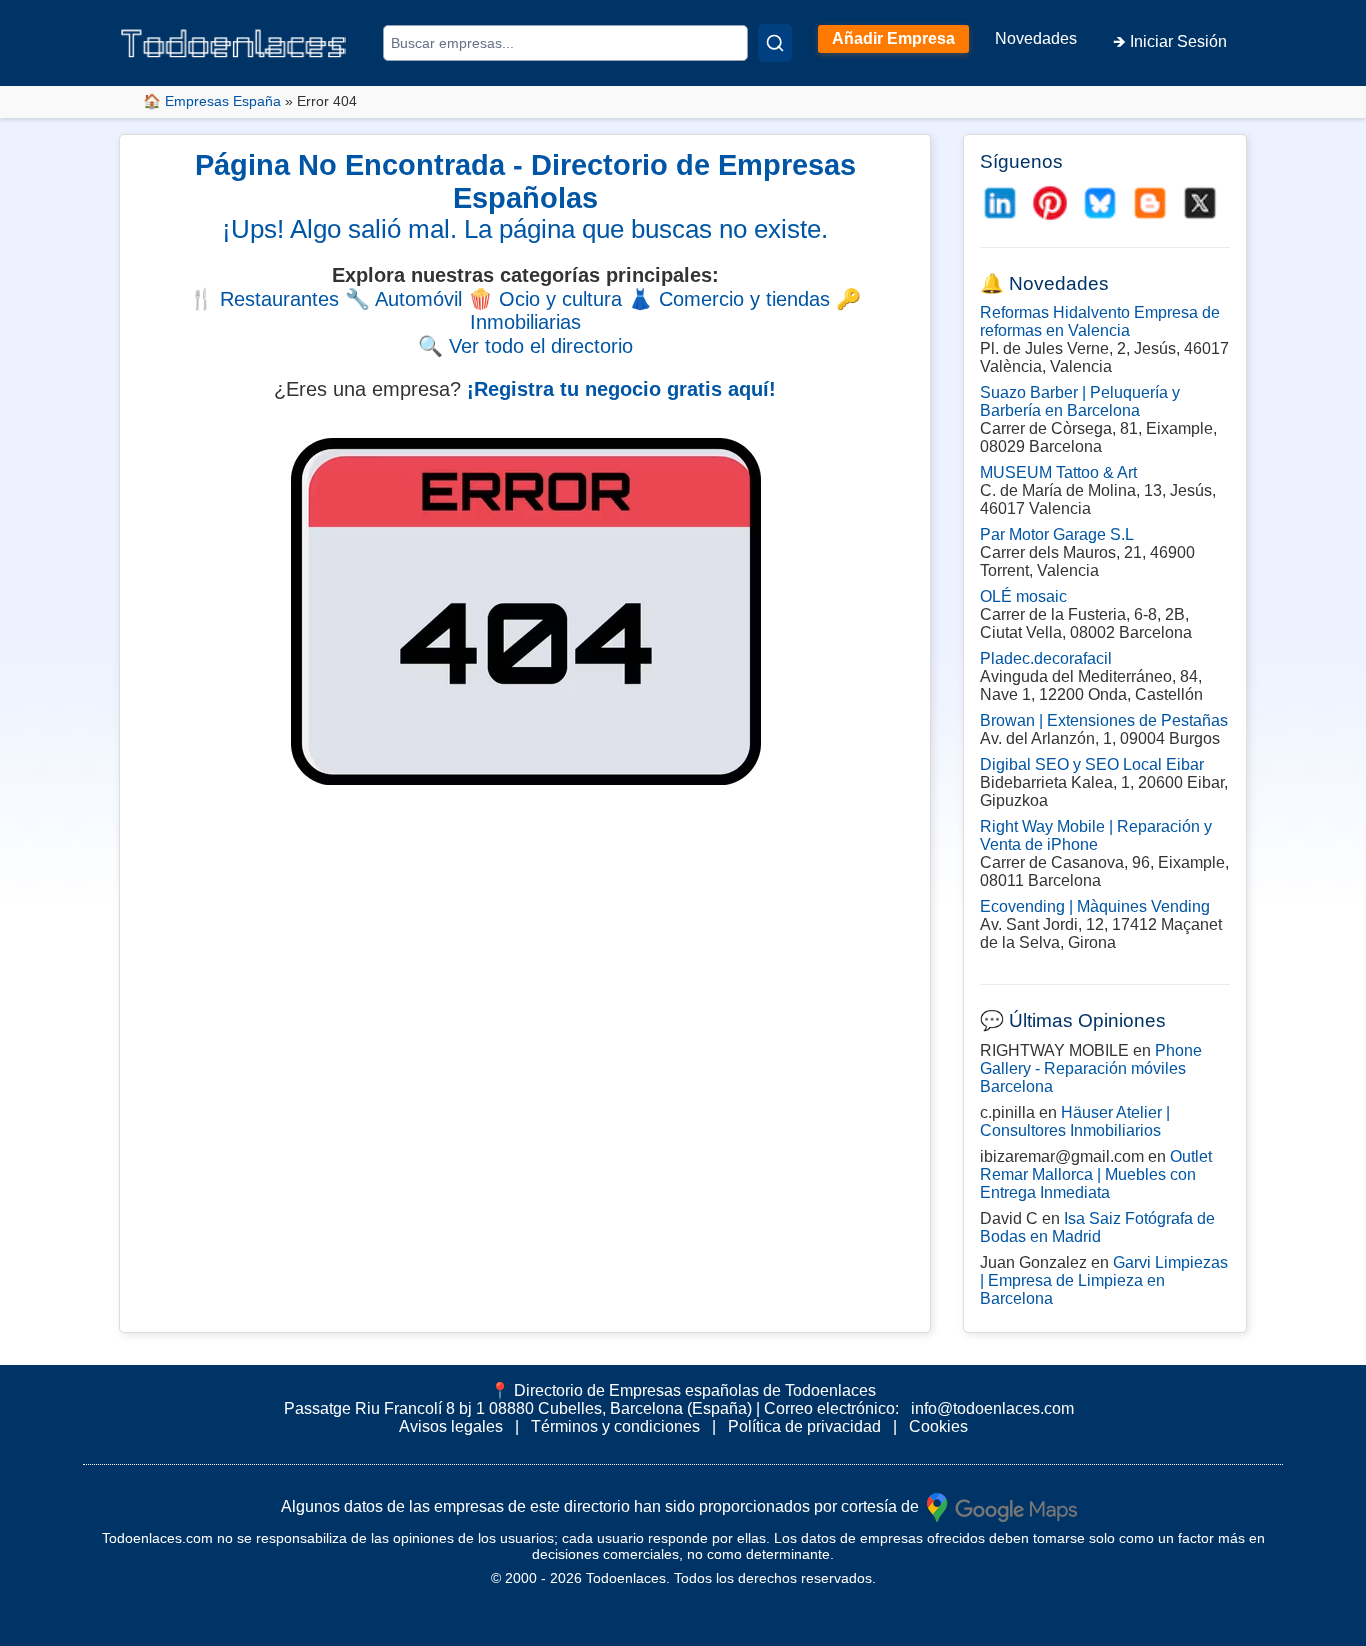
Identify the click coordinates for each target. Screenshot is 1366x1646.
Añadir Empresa (893, 38)
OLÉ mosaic (1023, 596)
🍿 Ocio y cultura (545, 299)
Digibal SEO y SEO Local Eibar (1092, 764)
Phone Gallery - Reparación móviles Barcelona (1091, 1068)
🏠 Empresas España (212, 101)
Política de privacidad (804, 1426)
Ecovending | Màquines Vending (1095, 906)
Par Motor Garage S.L (1057, 534)
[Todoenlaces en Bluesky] (1100, 203)
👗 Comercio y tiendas (729, 299)
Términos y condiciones (615, 1426)
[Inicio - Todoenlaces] (233, 43)
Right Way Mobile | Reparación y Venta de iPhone (1096, 835)
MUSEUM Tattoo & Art (1058, 472)
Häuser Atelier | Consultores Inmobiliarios (1075, 1121)
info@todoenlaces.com (992, 1408)
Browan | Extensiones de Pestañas (1104, 720)
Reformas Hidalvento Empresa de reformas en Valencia (1100, 321)
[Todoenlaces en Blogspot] (1150, 203)
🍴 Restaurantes (264, 299)
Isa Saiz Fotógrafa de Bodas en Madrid (1097, 1227)
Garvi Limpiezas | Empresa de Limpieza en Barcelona (1104, 1280)
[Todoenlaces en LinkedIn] (1000, 203)
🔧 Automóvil (403, 299)
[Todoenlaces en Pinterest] (1050, 203)
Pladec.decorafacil (1046, 658)
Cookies (938, 1426)
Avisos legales (451, 1426)
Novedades (1036, 38)
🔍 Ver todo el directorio (525, 346)
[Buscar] (775, 43)
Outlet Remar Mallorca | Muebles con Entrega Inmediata (1096, 1174)
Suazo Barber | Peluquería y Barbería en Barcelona (1080, 401)
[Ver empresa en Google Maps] (1002, 1505)
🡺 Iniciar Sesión (1170, 41)
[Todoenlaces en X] (1200, 203)
